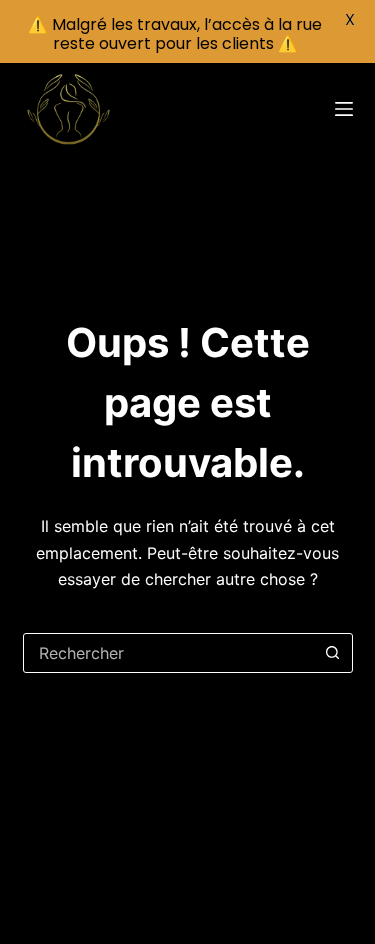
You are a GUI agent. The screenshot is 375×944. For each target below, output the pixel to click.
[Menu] (344, 109)
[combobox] (169, 653)
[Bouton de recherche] (333, 653)
